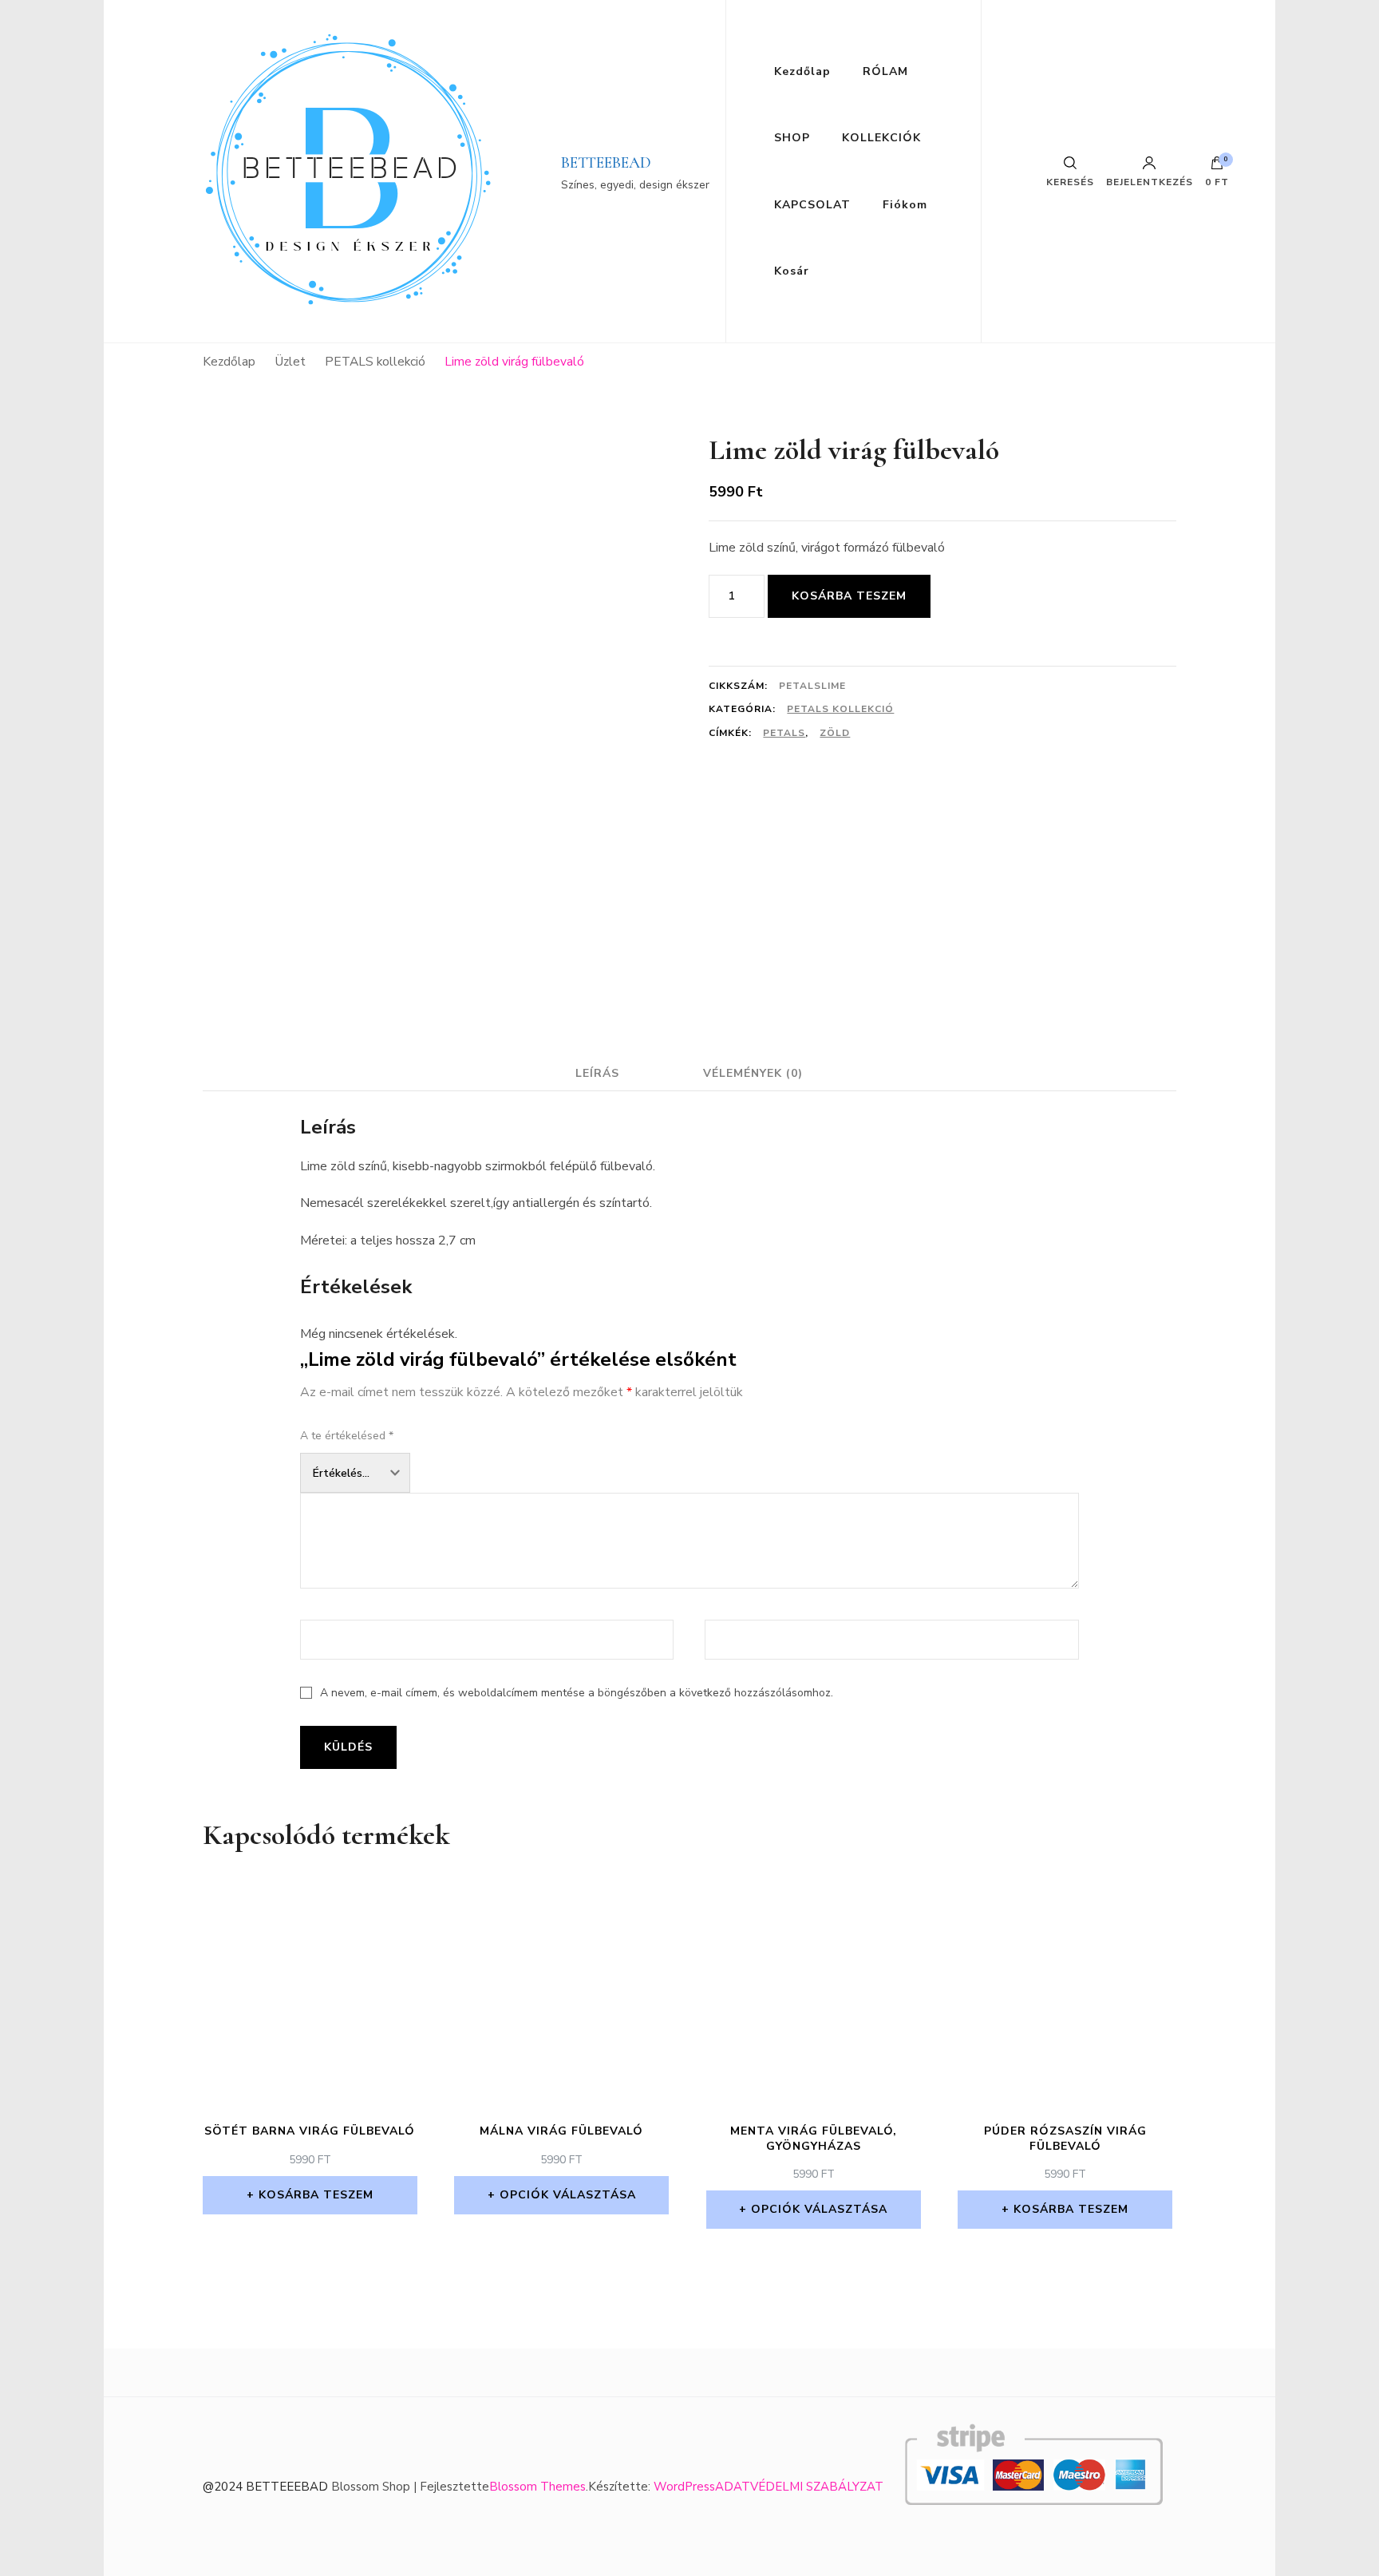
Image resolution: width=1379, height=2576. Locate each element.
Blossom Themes (537, 2487)
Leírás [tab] (597, 1073)
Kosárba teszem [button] (316, 2195)
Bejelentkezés (1150, 181)
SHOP (792, 138)
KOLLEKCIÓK (881, 138)
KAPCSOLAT (812, 205)
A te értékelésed (347, 1436)
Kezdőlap (802, 71)
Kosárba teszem (849, 596)
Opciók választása (568, 2195)
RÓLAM (885, 71)
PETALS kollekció (840, 709)
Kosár (792, 271)
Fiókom (905, 205)
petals (784, 733)
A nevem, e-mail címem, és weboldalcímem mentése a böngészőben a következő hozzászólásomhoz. (577, 1693)
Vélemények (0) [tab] (753, 1073)
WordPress (684, 2487)
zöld (835, 733)
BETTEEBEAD (606, 163)
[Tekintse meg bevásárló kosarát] (1217, 167)
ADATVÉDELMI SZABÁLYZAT (799, 2487)
